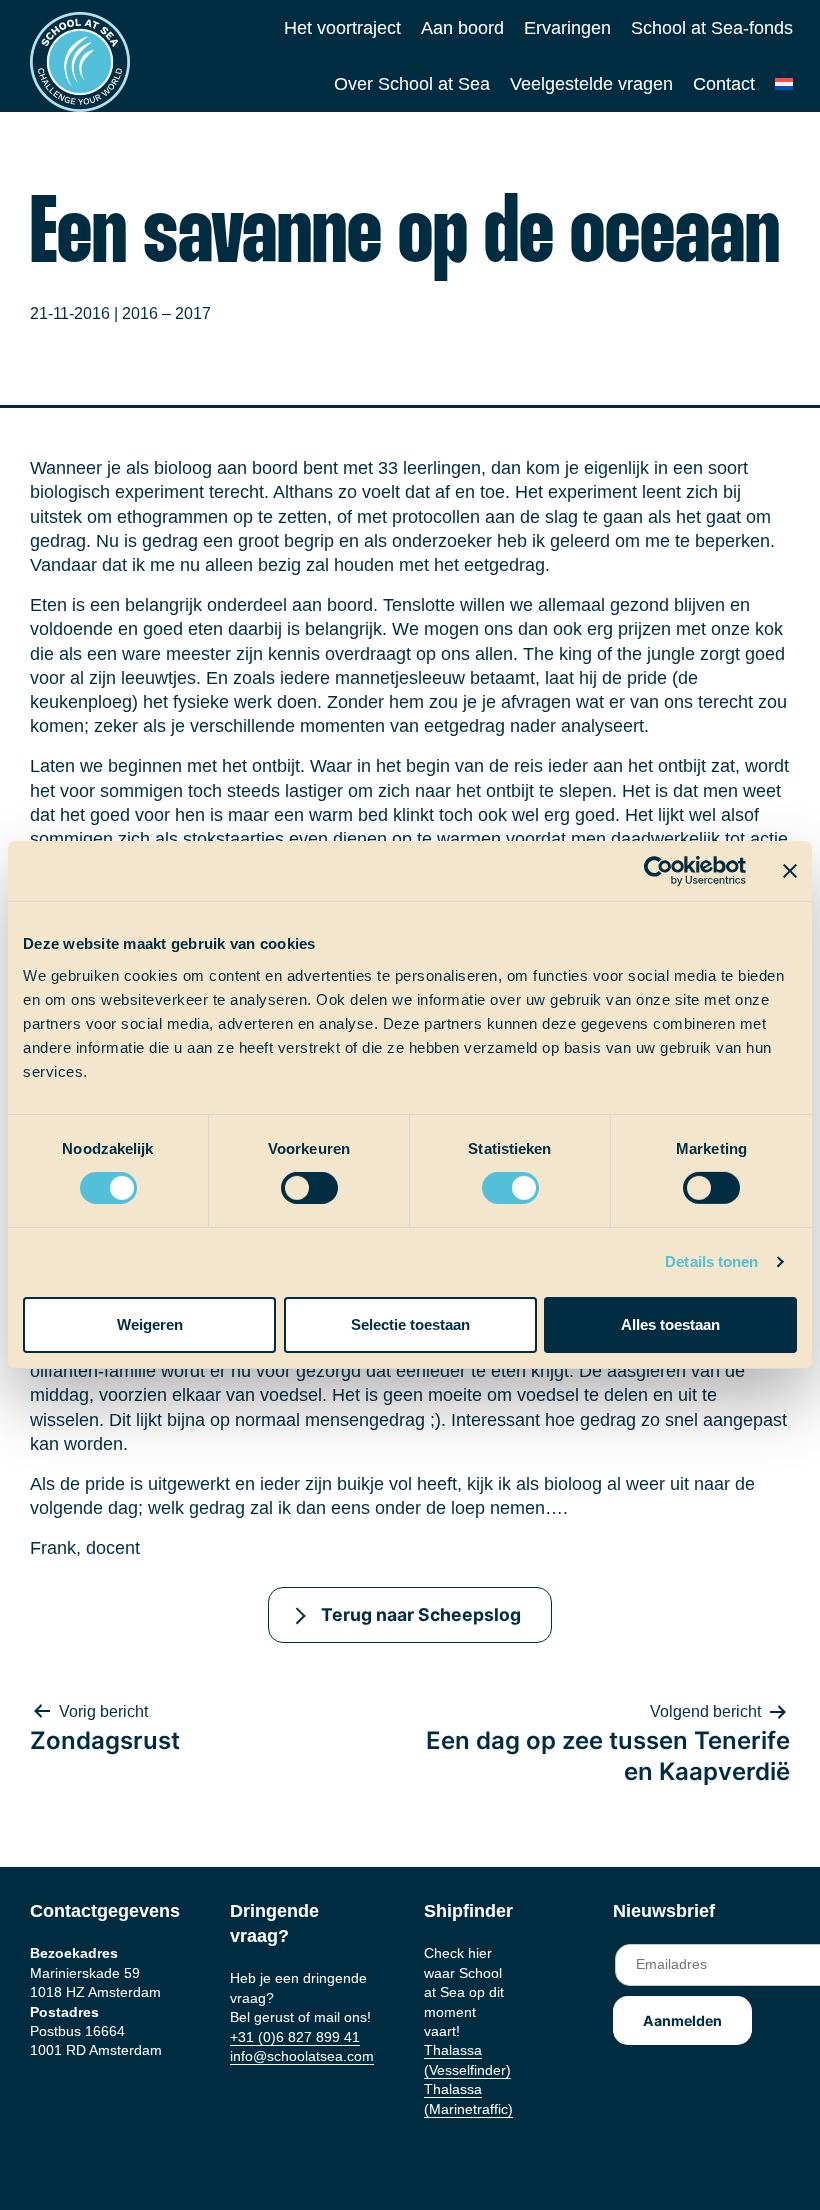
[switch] (290, 1181)
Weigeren (150, 1324)
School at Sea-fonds (712, 28)
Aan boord (462, 28)
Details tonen (711, 1261)
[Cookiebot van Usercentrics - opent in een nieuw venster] (658, 871)
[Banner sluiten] (790, 871)
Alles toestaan (670, 1324)
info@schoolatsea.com (302, 2056)
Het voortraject (342, 28)
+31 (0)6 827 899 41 (295, 2037)
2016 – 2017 (166, 313)
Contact (724, 84)
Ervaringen (567, 28)
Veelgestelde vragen (591, 84)
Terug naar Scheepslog (421, 1614)
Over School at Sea (412, 84)
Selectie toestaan (410, 1324)
